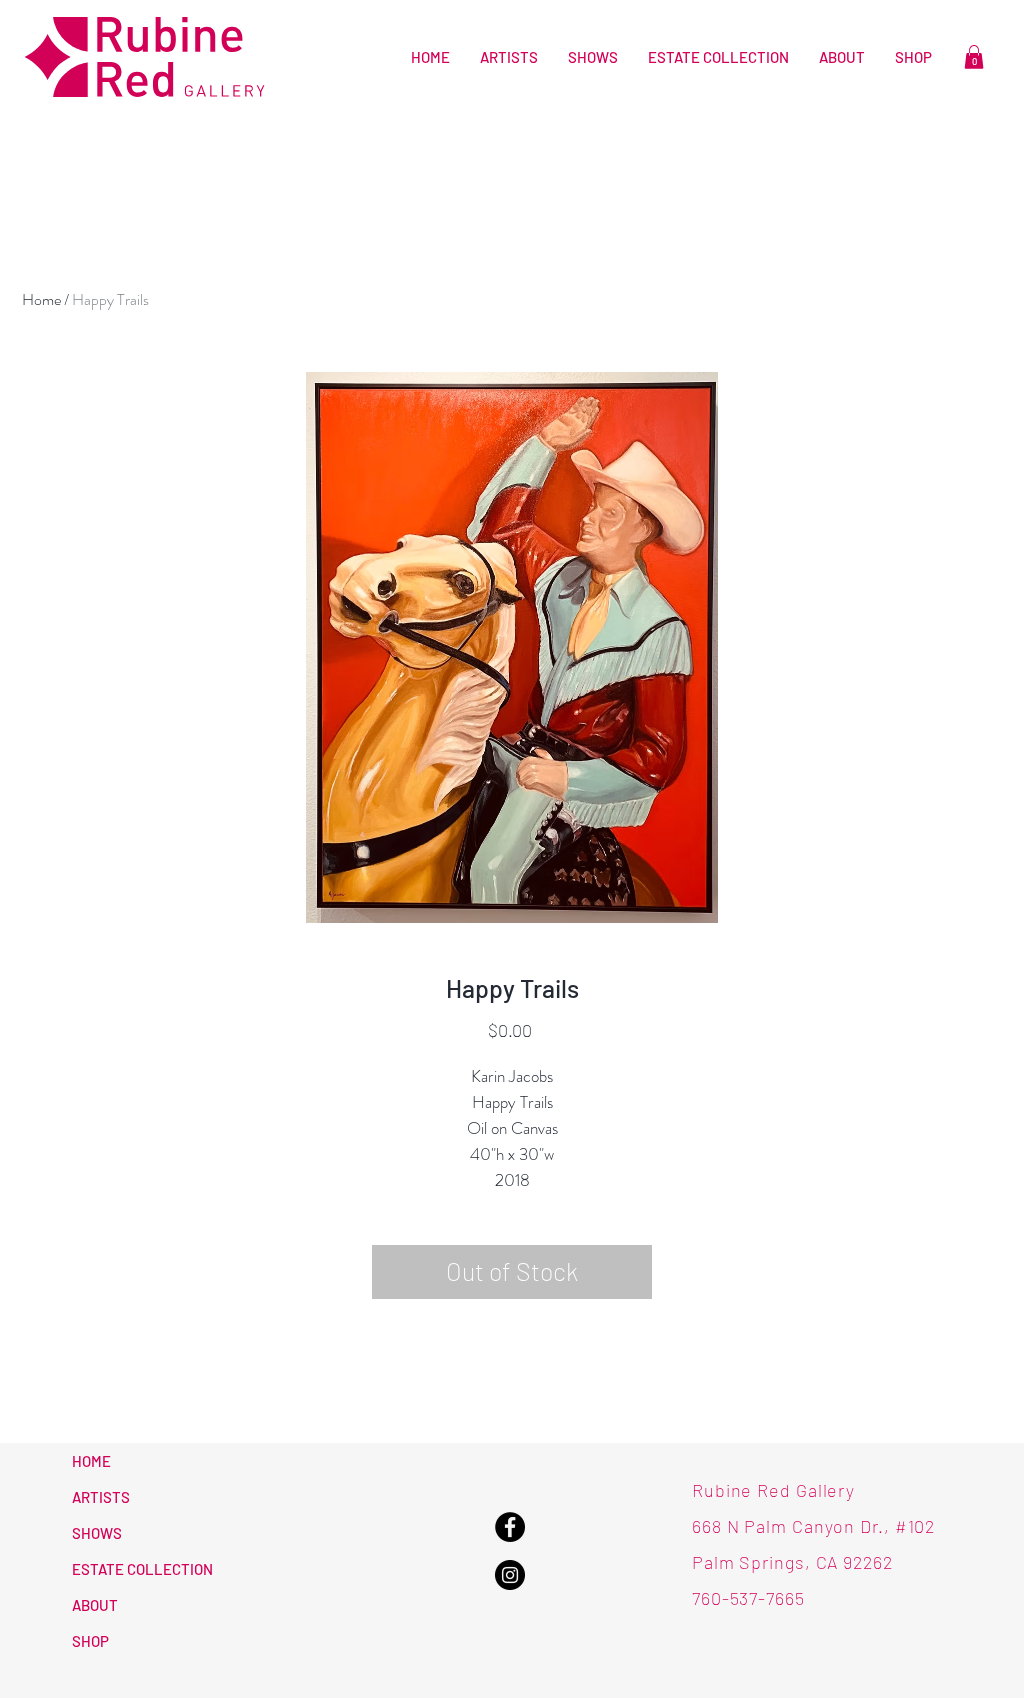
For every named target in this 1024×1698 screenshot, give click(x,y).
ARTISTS (101, 1497)
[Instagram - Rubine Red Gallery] (510, 1575)
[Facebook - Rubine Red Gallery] (510, 1527)
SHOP (90, 1641)
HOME (91, 1461)
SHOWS (97, 1533)
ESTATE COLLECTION (142, 1569)
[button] (974, 57)
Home (41, 299)
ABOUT (95, 1605)
